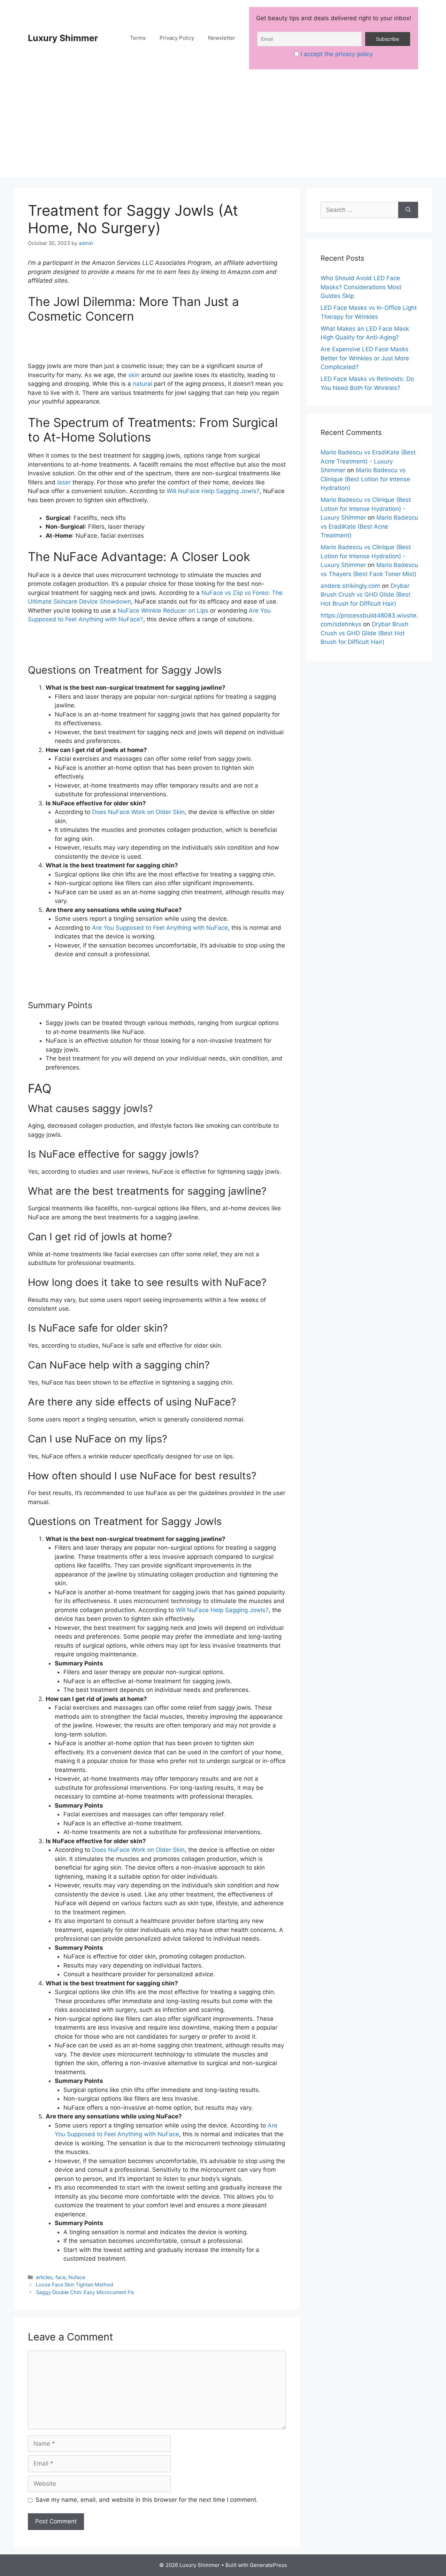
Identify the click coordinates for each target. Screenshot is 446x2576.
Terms (138, 38)
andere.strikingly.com (350, 586)
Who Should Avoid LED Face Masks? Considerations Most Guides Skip (361, 287)
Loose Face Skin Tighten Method (75, 2284)
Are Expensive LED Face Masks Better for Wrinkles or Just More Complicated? (365, 358)
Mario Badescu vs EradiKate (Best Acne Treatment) (369, 526)
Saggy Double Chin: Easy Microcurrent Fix (85, 2292)
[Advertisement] (223, 129)
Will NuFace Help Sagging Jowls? (213, 491)
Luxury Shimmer (63, 38)
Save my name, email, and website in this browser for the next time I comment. (147, 2500)
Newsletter (222, 38)
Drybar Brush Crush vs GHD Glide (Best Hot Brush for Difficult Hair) (366, 595)
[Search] (408, 210)
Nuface (77, 2277)
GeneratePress (268, 2565)
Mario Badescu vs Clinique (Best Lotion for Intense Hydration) (365, 479)
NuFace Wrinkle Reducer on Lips (163, 611)
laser (64, 482)
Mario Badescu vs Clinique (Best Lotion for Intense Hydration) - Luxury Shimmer (366, 509)
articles (44, 2277)
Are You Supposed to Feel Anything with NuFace (160, 928)
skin (134, 375)
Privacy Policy (177, 38)
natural (143, 384)
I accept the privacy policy (337, 54)
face (60, 2277)
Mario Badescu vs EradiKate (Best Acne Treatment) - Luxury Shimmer (368, 461)
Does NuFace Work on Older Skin (138, 812)
